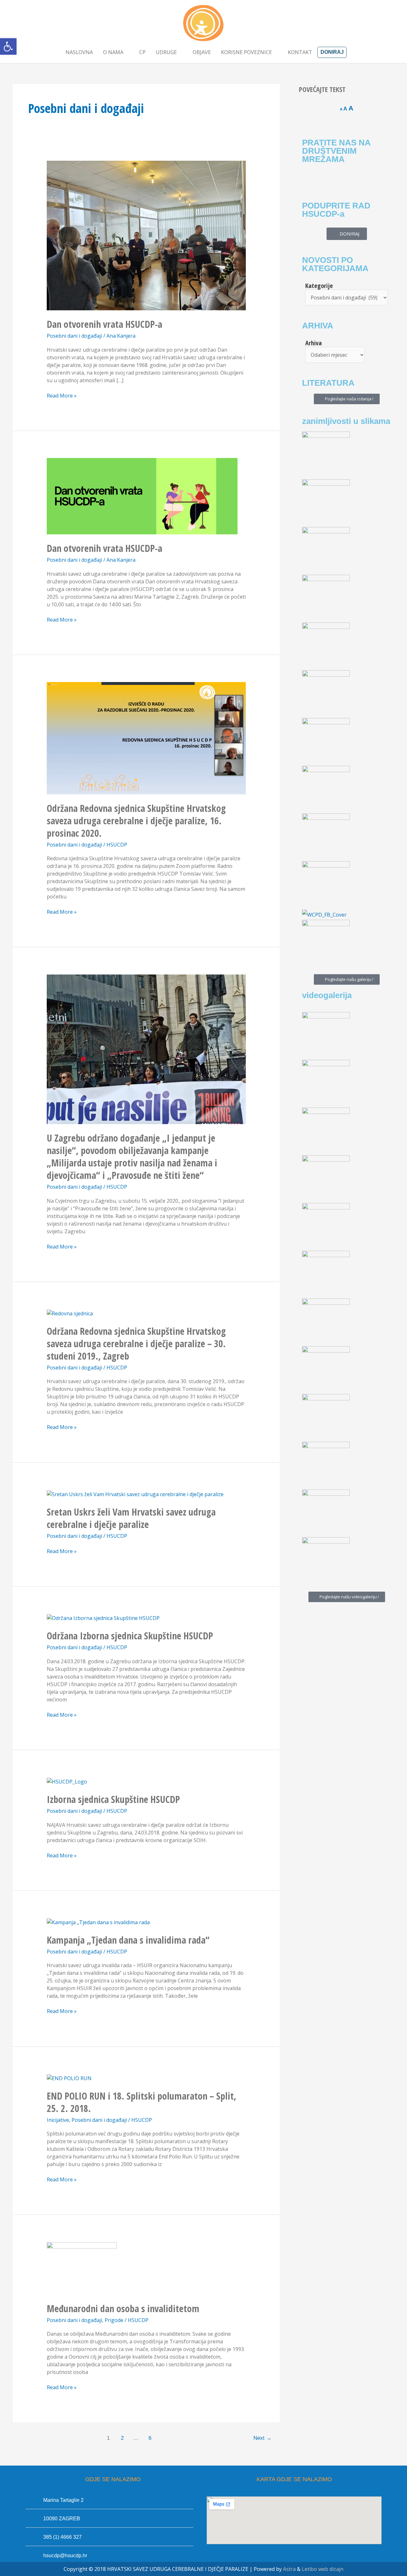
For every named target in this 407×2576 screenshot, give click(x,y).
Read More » (62, 395)
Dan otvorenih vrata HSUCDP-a (104, 324)
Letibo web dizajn (323, 2569)
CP (142, 52)
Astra (289, 2569)
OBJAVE (202, 52)
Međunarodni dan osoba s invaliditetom (123, 2309)
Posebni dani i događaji (74, 336)
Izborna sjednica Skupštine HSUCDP (113, 1799)
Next (262, 2438)
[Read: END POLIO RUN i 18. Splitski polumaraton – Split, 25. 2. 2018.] (69, 2078)
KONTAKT (300, 52)
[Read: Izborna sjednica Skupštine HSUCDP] (67, 1781)
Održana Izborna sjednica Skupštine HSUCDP (130, 1636)
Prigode (114, 2320)
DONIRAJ (332, 52)
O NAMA (113, 52)
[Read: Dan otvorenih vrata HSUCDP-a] (146, 235)
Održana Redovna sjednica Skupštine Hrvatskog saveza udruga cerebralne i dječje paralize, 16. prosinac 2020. (136, 821)
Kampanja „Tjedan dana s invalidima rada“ (128, 1940)
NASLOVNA (79, 52)
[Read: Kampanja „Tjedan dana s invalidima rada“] (98, 1922)
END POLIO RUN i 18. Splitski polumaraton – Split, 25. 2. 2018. (141, 2102)
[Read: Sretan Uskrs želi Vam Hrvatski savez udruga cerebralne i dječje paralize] (135, 1494)
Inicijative (58, 2120)
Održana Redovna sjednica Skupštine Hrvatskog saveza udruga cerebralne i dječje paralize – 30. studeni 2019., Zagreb (136, 1344)
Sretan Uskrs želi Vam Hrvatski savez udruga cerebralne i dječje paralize (131, 1518)
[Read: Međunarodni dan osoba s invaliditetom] (82, 2268)
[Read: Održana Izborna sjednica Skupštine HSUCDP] (103, 1618)
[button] (8, 46)
